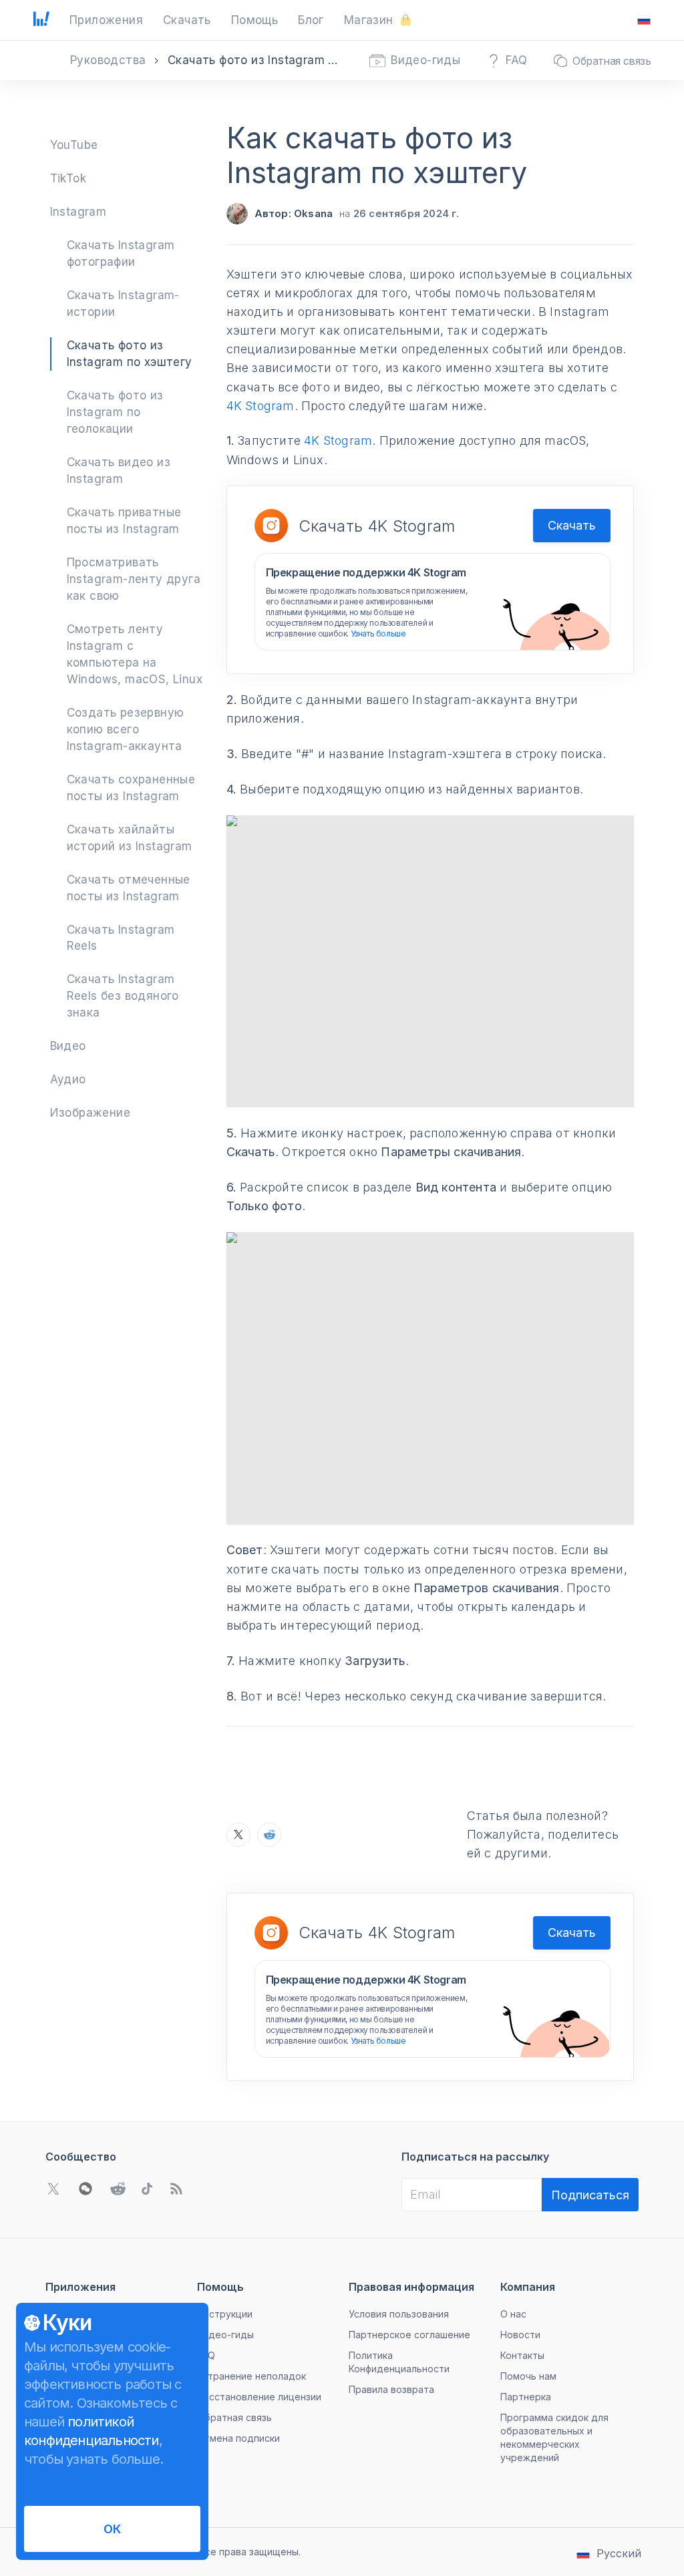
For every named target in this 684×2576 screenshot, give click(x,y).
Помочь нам (528, 2376)
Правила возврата (391, 2389)
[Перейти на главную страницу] (41, 20)
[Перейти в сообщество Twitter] (53, 2189)
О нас (513, 2314)
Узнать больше (378, 633)
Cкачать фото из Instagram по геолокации (115, 412)
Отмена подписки (238, 2438)
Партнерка (526, 2397)
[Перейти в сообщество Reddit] (118, 2189)
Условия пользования (399, 2314)
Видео (68, 1046)
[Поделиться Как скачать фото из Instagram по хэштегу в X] (238, 1835)
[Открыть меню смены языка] (644, 20)
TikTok (68, 178)
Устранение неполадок (251, 2376)
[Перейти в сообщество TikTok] (147, 2189)
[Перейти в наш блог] (176, 2189)
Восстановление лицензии (259, 2397)
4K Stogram (261, 406)
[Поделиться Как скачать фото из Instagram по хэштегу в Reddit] (269, 1835)
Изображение (90, 1113)
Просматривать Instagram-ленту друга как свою (134, 579)
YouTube (74, 145)
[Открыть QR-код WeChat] (85, 2189)
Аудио (68, 1079)
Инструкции (225, 2314)
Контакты (522, 2355)
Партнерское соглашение (409, 2335)
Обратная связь (234, 2417)
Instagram (78, 212)
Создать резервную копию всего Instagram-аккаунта (126, 729)
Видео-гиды (225, 2335)
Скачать (572, 525)
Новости (520, 2335)
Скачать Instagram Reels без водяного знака (123, 996)
